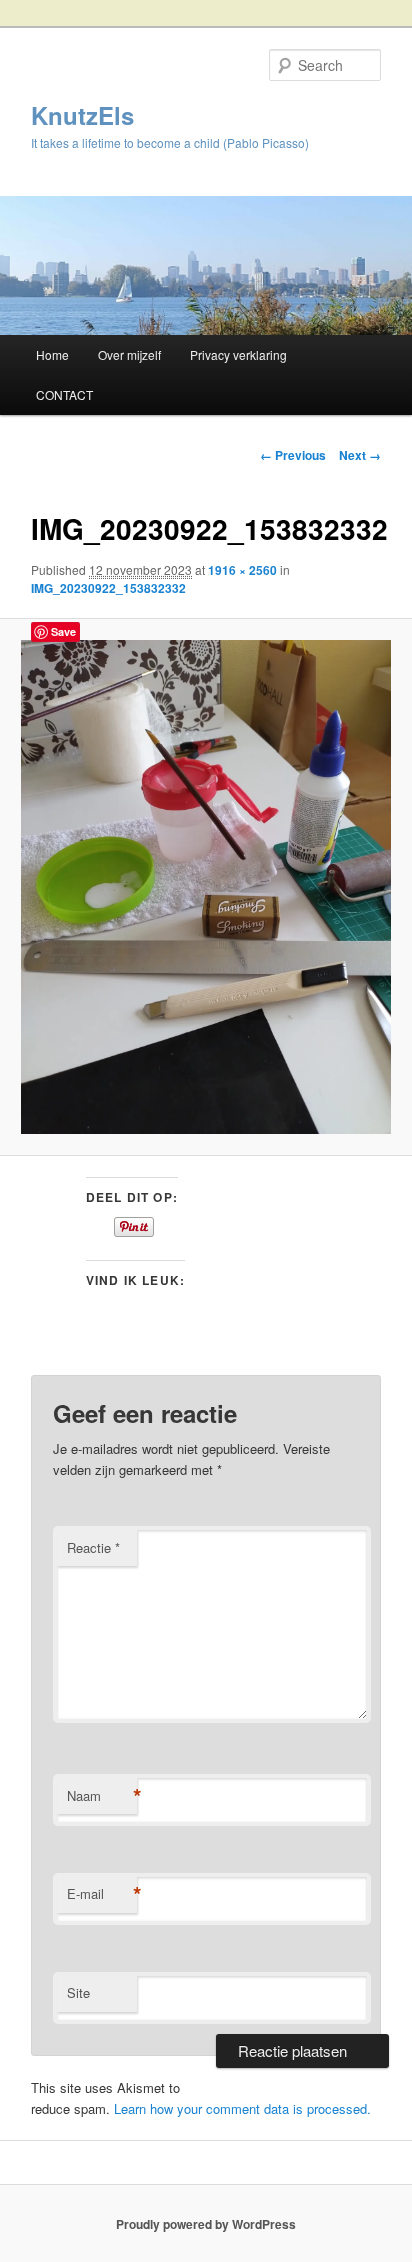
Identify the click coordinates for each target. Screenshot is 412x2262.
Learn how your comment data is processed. (242, 2108)
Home (52, 354)
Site (78, 1992)
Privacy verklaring (238, 354)
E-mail (102, 1894)
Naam (102, 1796)
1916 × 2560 (242, 570)
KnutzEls (82, 115)
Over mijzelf (129, 354)
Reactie (93, 1547)
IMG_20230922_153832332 (108, 588)
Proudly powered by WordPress (206, 2224)
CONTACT (64, 394)
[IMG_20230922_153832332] (205, 887)
